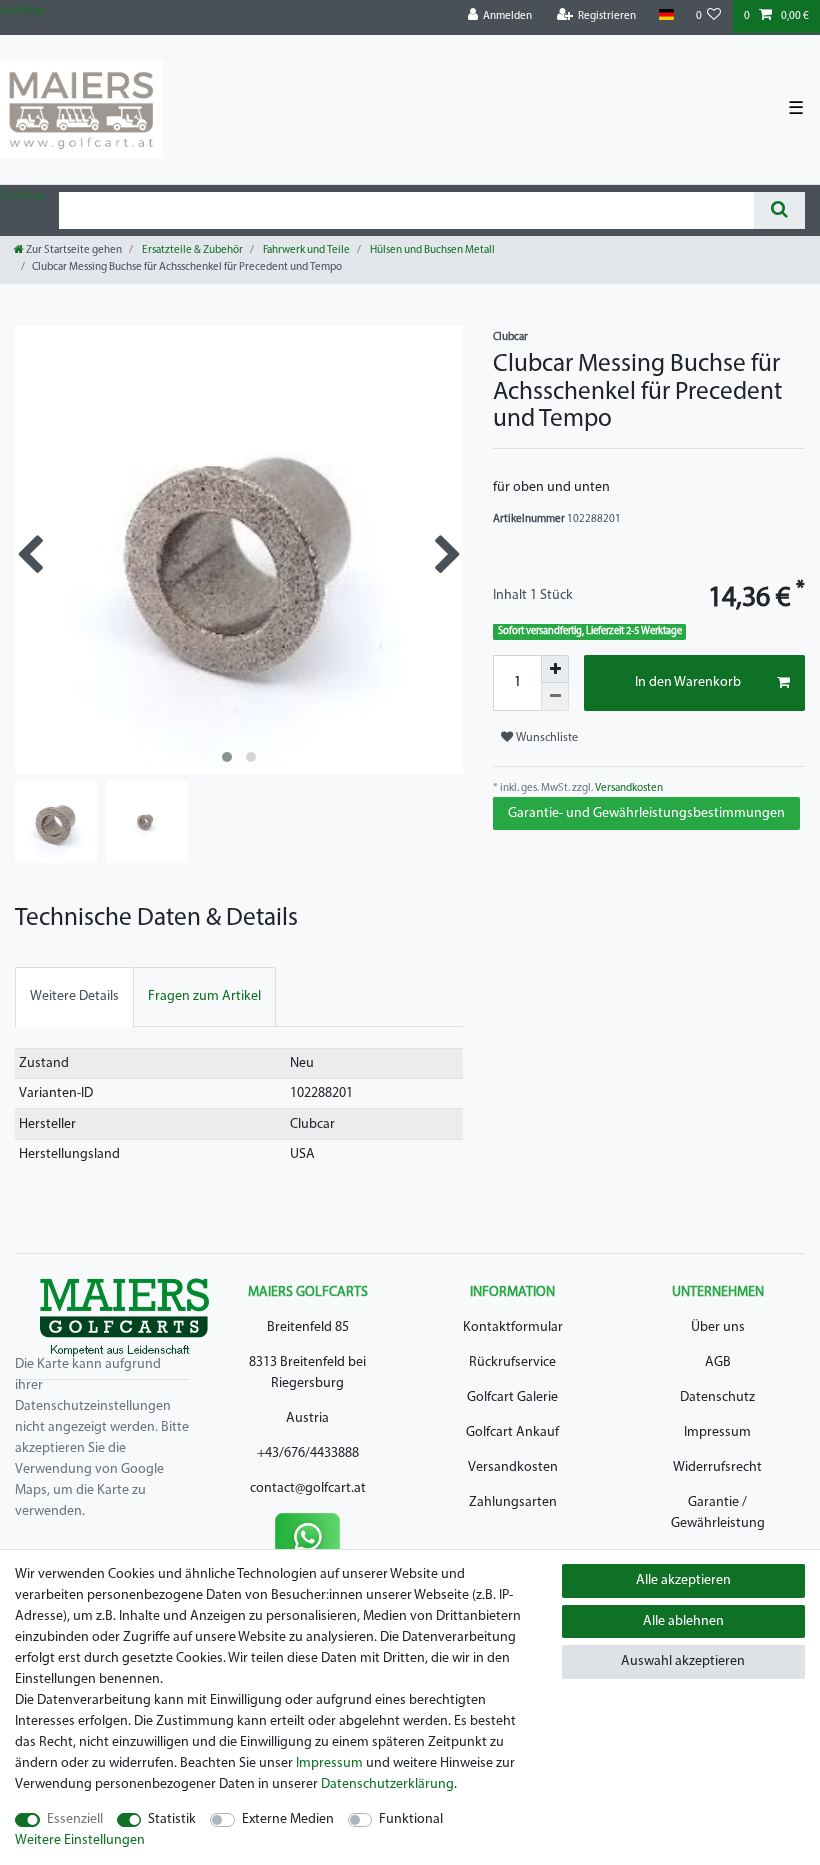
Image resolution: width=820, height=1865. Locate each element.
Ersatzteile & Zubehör (191, 250)
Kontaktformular (513, 1327)
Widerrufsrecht (717, 1467)
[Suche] (779, 210)
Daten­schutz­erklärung (387, 1784)
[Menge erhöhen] (555, 669)
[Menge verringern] (555, 697)
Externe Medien (288, 1819)
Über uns (718, 1327)
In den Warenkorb (688, 682)
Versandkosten (628, 788)
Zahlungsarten (513, 1502)
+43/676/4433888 (308, 1453)
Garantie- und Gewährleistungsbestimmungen (646, 813)
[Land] (665, 15)
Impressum (717, 1432)
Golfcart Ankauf (512, 1432)
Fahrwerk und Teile (305, 250)
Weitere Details (74, 996)
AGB (718, 1362)
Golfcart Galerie (512, 1397)
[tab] (74, 996)
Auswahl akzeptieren (683, 1661)
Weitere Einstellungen (80, 1840)
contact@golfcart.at (308, 1488)
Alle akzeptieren (683, 1580)
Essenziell (75, 1819)
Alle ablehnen (683, 1621)
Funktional (411, 1819)
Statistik (172, 1819)
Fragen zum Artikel (204, 996)
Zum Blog (22, 11)
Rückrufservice (512, 1362)
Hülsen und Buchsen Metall (431, 250)
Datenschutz (717, 1397)
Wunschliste (545, 738)
